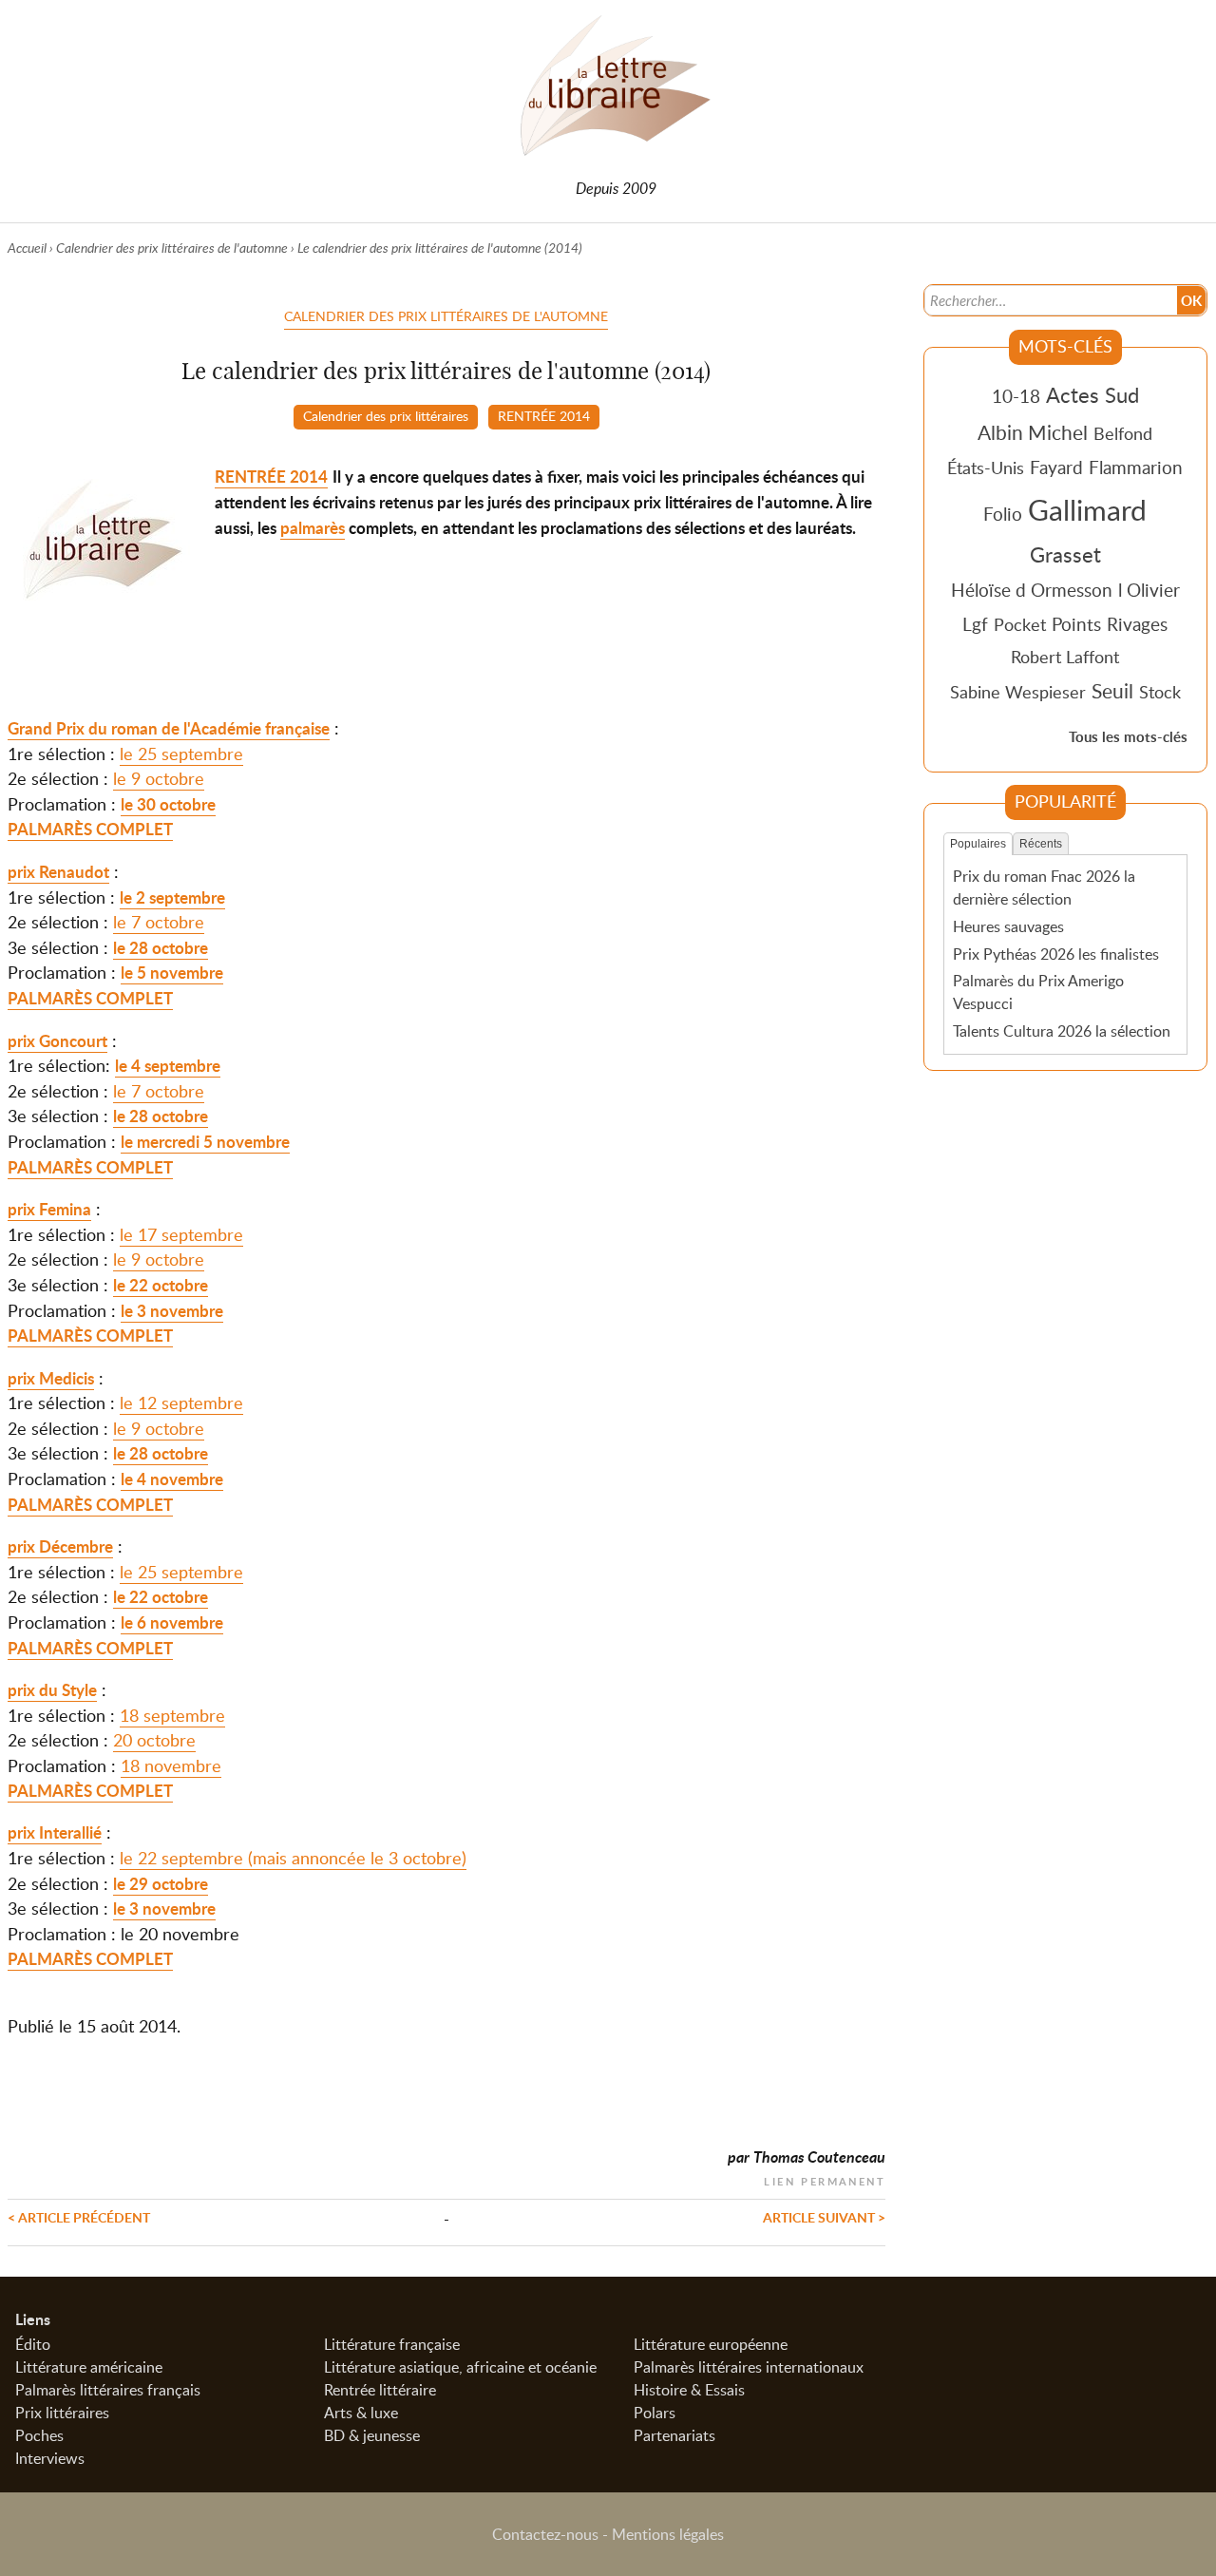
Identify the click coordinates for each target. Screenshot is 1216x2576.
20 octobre (154, 1740)
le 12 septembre (181, 1402)
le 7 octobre (159, 922)
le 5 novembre (172, 973)
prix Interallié (55, 1832)
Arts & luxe (361, 2413)
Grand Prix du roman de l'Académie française (169, 728)
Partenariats (674, 2435)
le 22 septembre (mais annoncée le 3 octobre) (293, 1858)
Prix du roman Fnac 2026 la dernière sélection (1044, 887)
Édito (33, 2344)
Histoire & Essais (689, 2390)
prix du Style (52, 1690)
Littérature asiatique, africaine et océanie (460, 2367)
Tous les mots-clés (1128, 737)
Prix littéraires (62, 2413)
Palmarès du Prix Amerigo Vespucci (1038, 992)
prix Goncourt (57, 1041)
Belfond (1123, 433)
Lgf (975, 624)
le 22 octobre (161, 1285)
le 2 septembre (172, 897)
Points (1076, 624)
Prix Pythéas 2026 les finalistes (1056, 954)
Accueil (27, 248)
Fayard (1056, 467)
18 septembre (172, 1715)
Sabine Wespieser (1018, 692)
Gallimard (1087, 509)
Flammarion (1136, 467)
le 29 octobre (161, 1884)
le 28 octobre (161, 948)
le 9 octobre (159, 778)
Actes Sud (1092, 394)
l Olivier (1149, 590)
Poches (39, 2435)
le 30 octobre (168, 804)
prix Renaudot (58, 872)
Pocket (1020, 624)
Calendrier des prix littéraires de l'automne (172, 248)
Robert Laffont (1065, 657)
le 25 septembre (181, 754)
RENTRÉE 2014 (544, 415)
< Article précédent (79, 2217)
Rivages (1137, 624)
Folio (1003, 514)
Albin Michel (1033, 432)
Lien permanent (825, 2179)
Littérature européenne (711, 2344)
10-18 (1016, 396)
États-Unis (986, 467)
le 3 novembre (172, 1311)
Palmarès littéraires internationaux (749, 2367)
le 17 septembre (181, 1234)
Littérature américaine (89, 2367)
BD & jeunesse (372, 2435)
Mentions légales (668, 2534)
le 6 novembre (172, 1622)
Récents (1041, 844)
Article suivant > (824, 2217)
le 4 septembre (168, 1066)
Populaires (978, 844)
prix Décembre (60, 1546)
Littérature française (392, 2344)
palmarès (313, 528)
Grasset (1065, 554)
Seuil (1112, 691)
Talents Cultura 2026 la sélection (1062, 1031)
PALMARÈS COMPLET (90, 829)
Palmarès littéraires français (108, 2390)
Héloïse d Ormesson (1032, 590)
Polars (655, 2413)
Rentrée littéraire (380, 2390)
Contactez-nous (545, 2534)
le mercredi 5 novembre (205, 1142)
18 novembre (171, 1765)
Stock (1160, 692)
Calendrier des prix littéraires (386, 415)
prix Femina (49, 1209)
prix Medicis (51, 1378)
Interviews (50, 2458)
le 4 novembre (172, 1479)
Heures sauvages (1008, 926)
